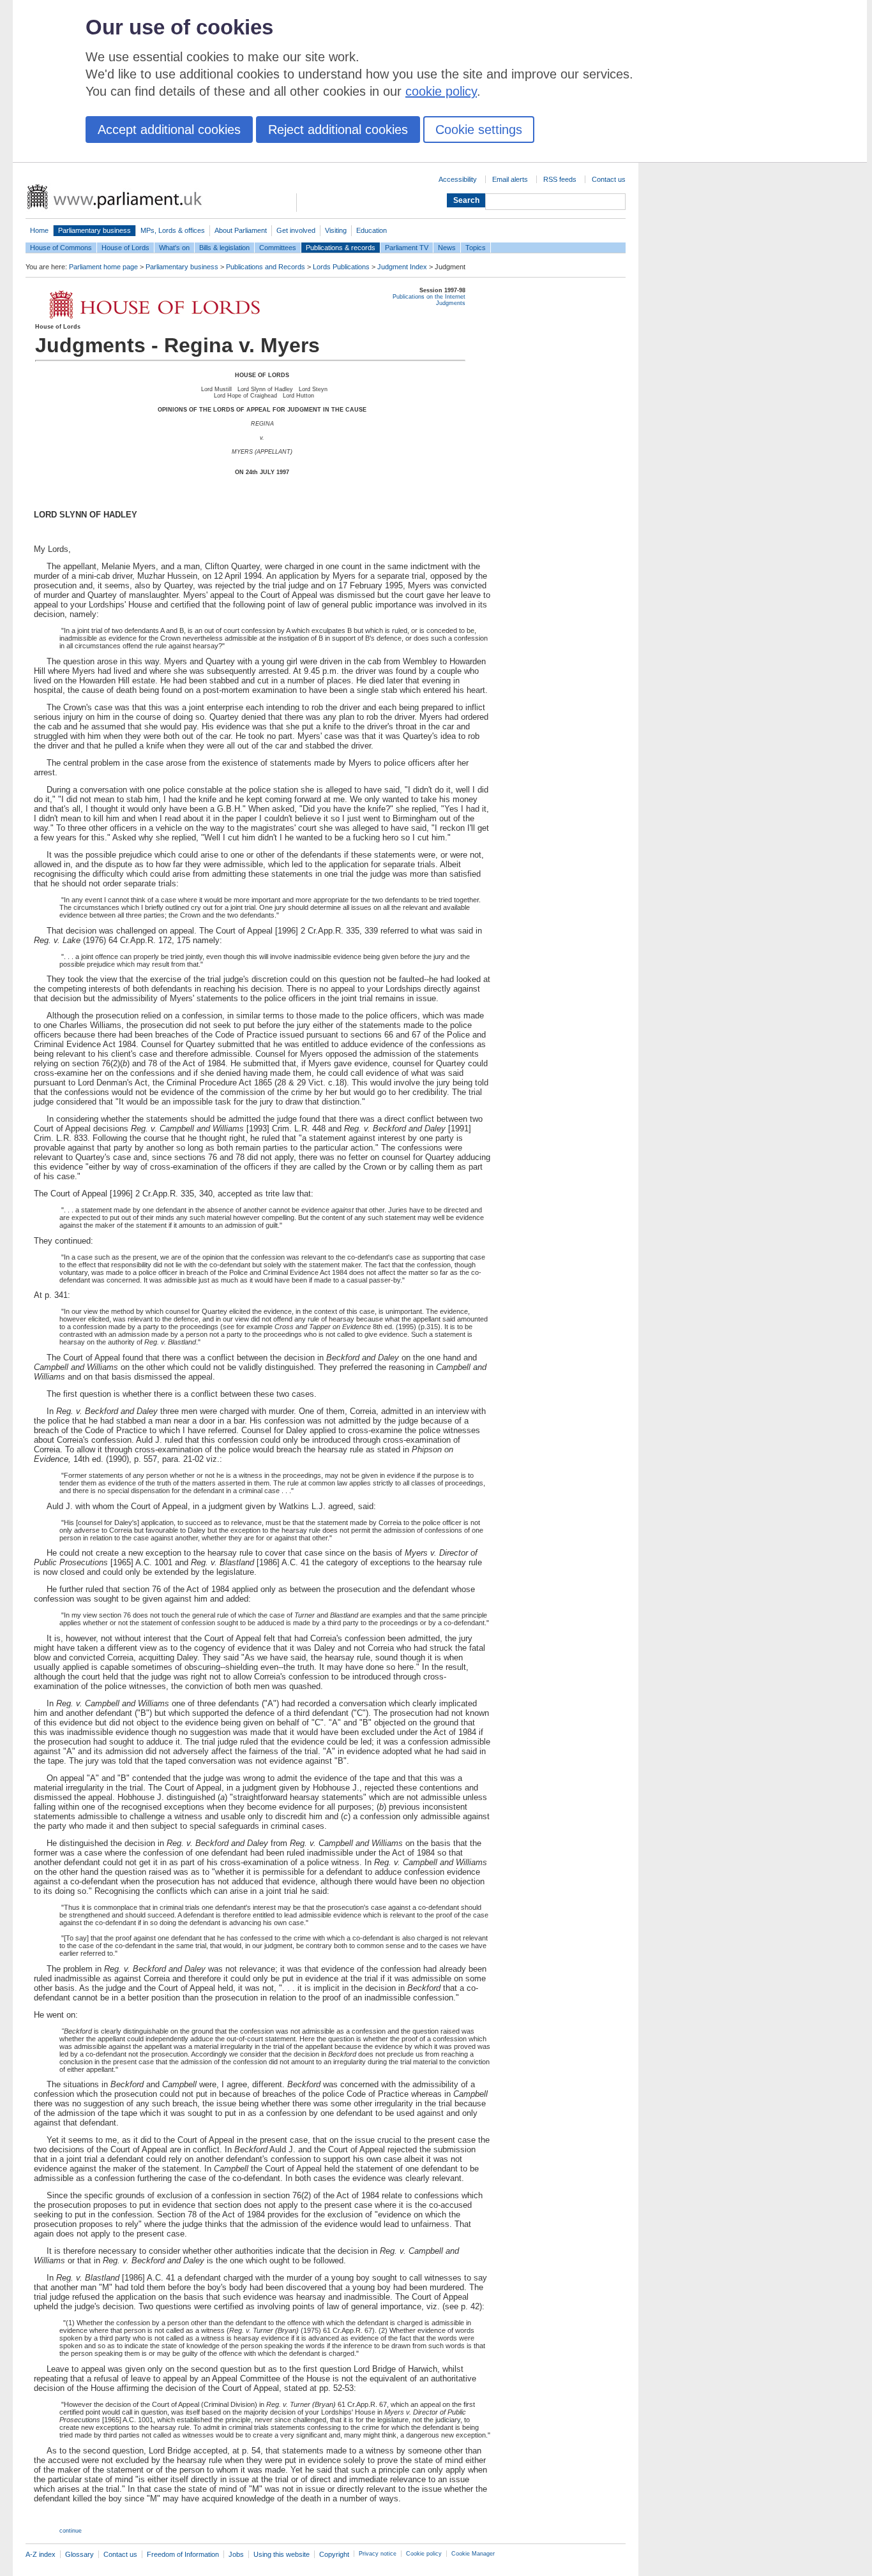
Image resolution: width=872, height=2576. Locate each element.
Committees (278, 248)
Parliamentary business (94, 230)
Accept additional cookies (169, 130)
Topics (476, 248)
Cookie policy (424, 2554)
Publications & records (341, 248)
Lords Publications (341, 267)
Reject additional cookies (338, 130)
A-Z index (41, 2554)
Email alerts (510, 179)
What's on (174, 248)
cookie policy (441, 91)
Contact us (609, 179)
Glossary (79, 2554)
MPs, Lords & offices (173, 230)
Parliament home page (103, 267)
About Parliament (241, 230)
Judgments (451, 303)
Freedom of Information (183, 2554)
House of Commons (61, 248)
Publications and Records (266, 267)
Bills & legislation (224, 248)
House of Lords (125, 248)
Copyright (334, 2554)
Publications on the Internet (429, 297)
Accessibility (458, 179)
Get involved (296, 230)
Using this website (282, 2554)
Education (372, 230)
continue (71, 2531)
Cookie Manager (473, 2554)
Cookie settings (479, 130)
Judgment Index (402, 267)
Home (39, 230)
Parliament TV (407, 248)
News (447, 248)
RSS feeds (560, 179)
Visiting (336, 230)
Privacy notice (378, 2554)
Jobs (236, 2554)
